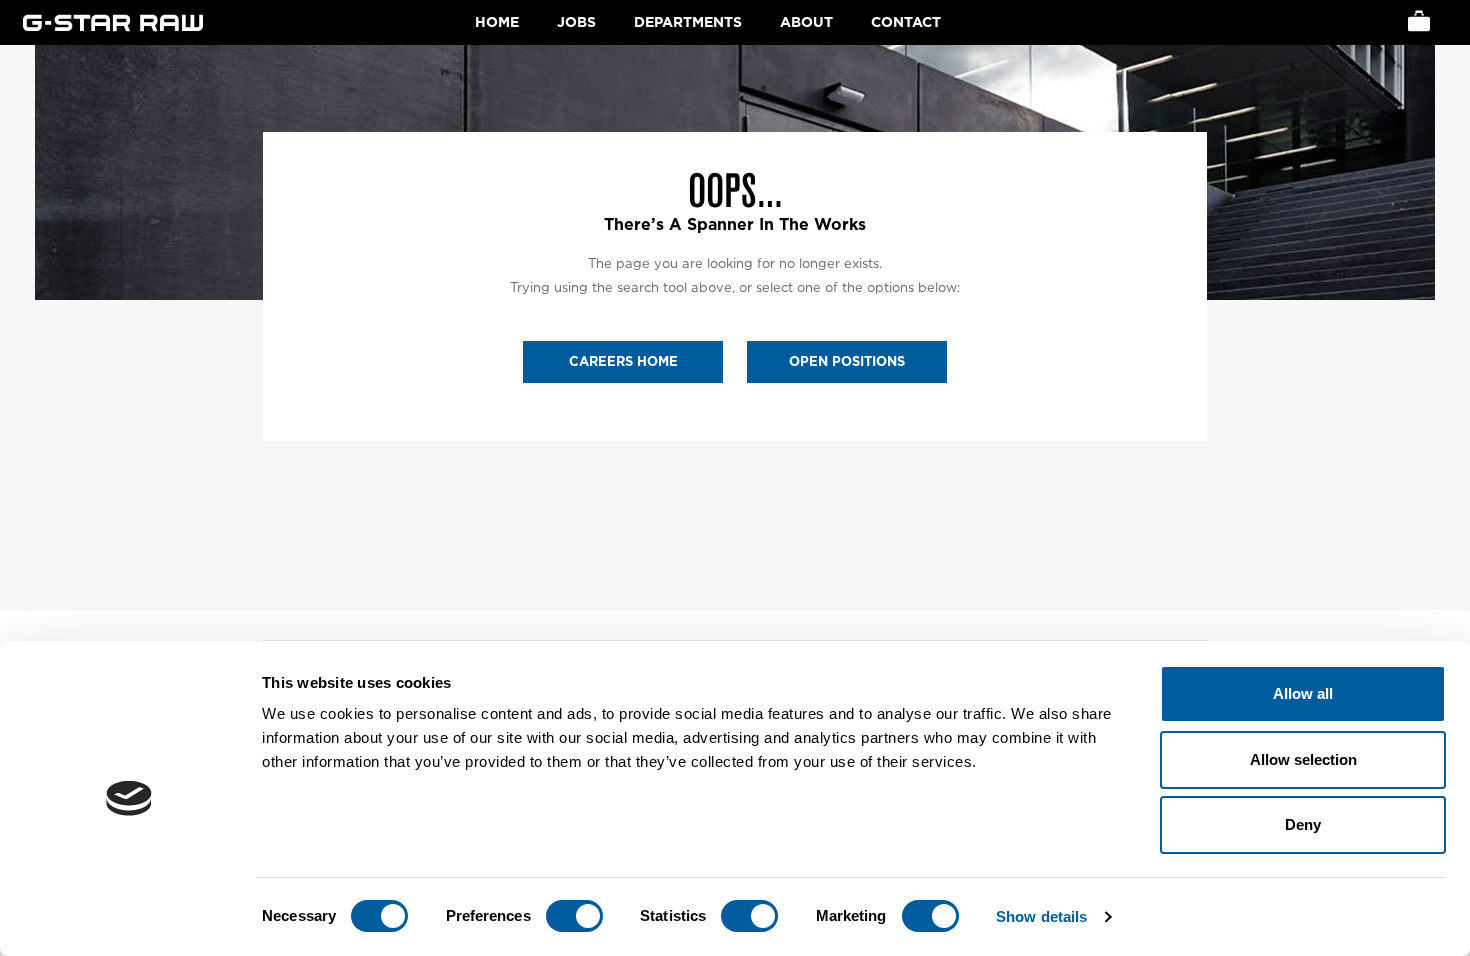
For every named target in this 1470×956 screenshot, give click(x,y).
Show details (1041, 916)
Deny (1303, 824)
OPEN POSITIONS (847, 361)
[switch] (574, 916)
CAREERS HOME (623, 361)
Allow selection (1303, 759)
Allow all (1303, 693)
